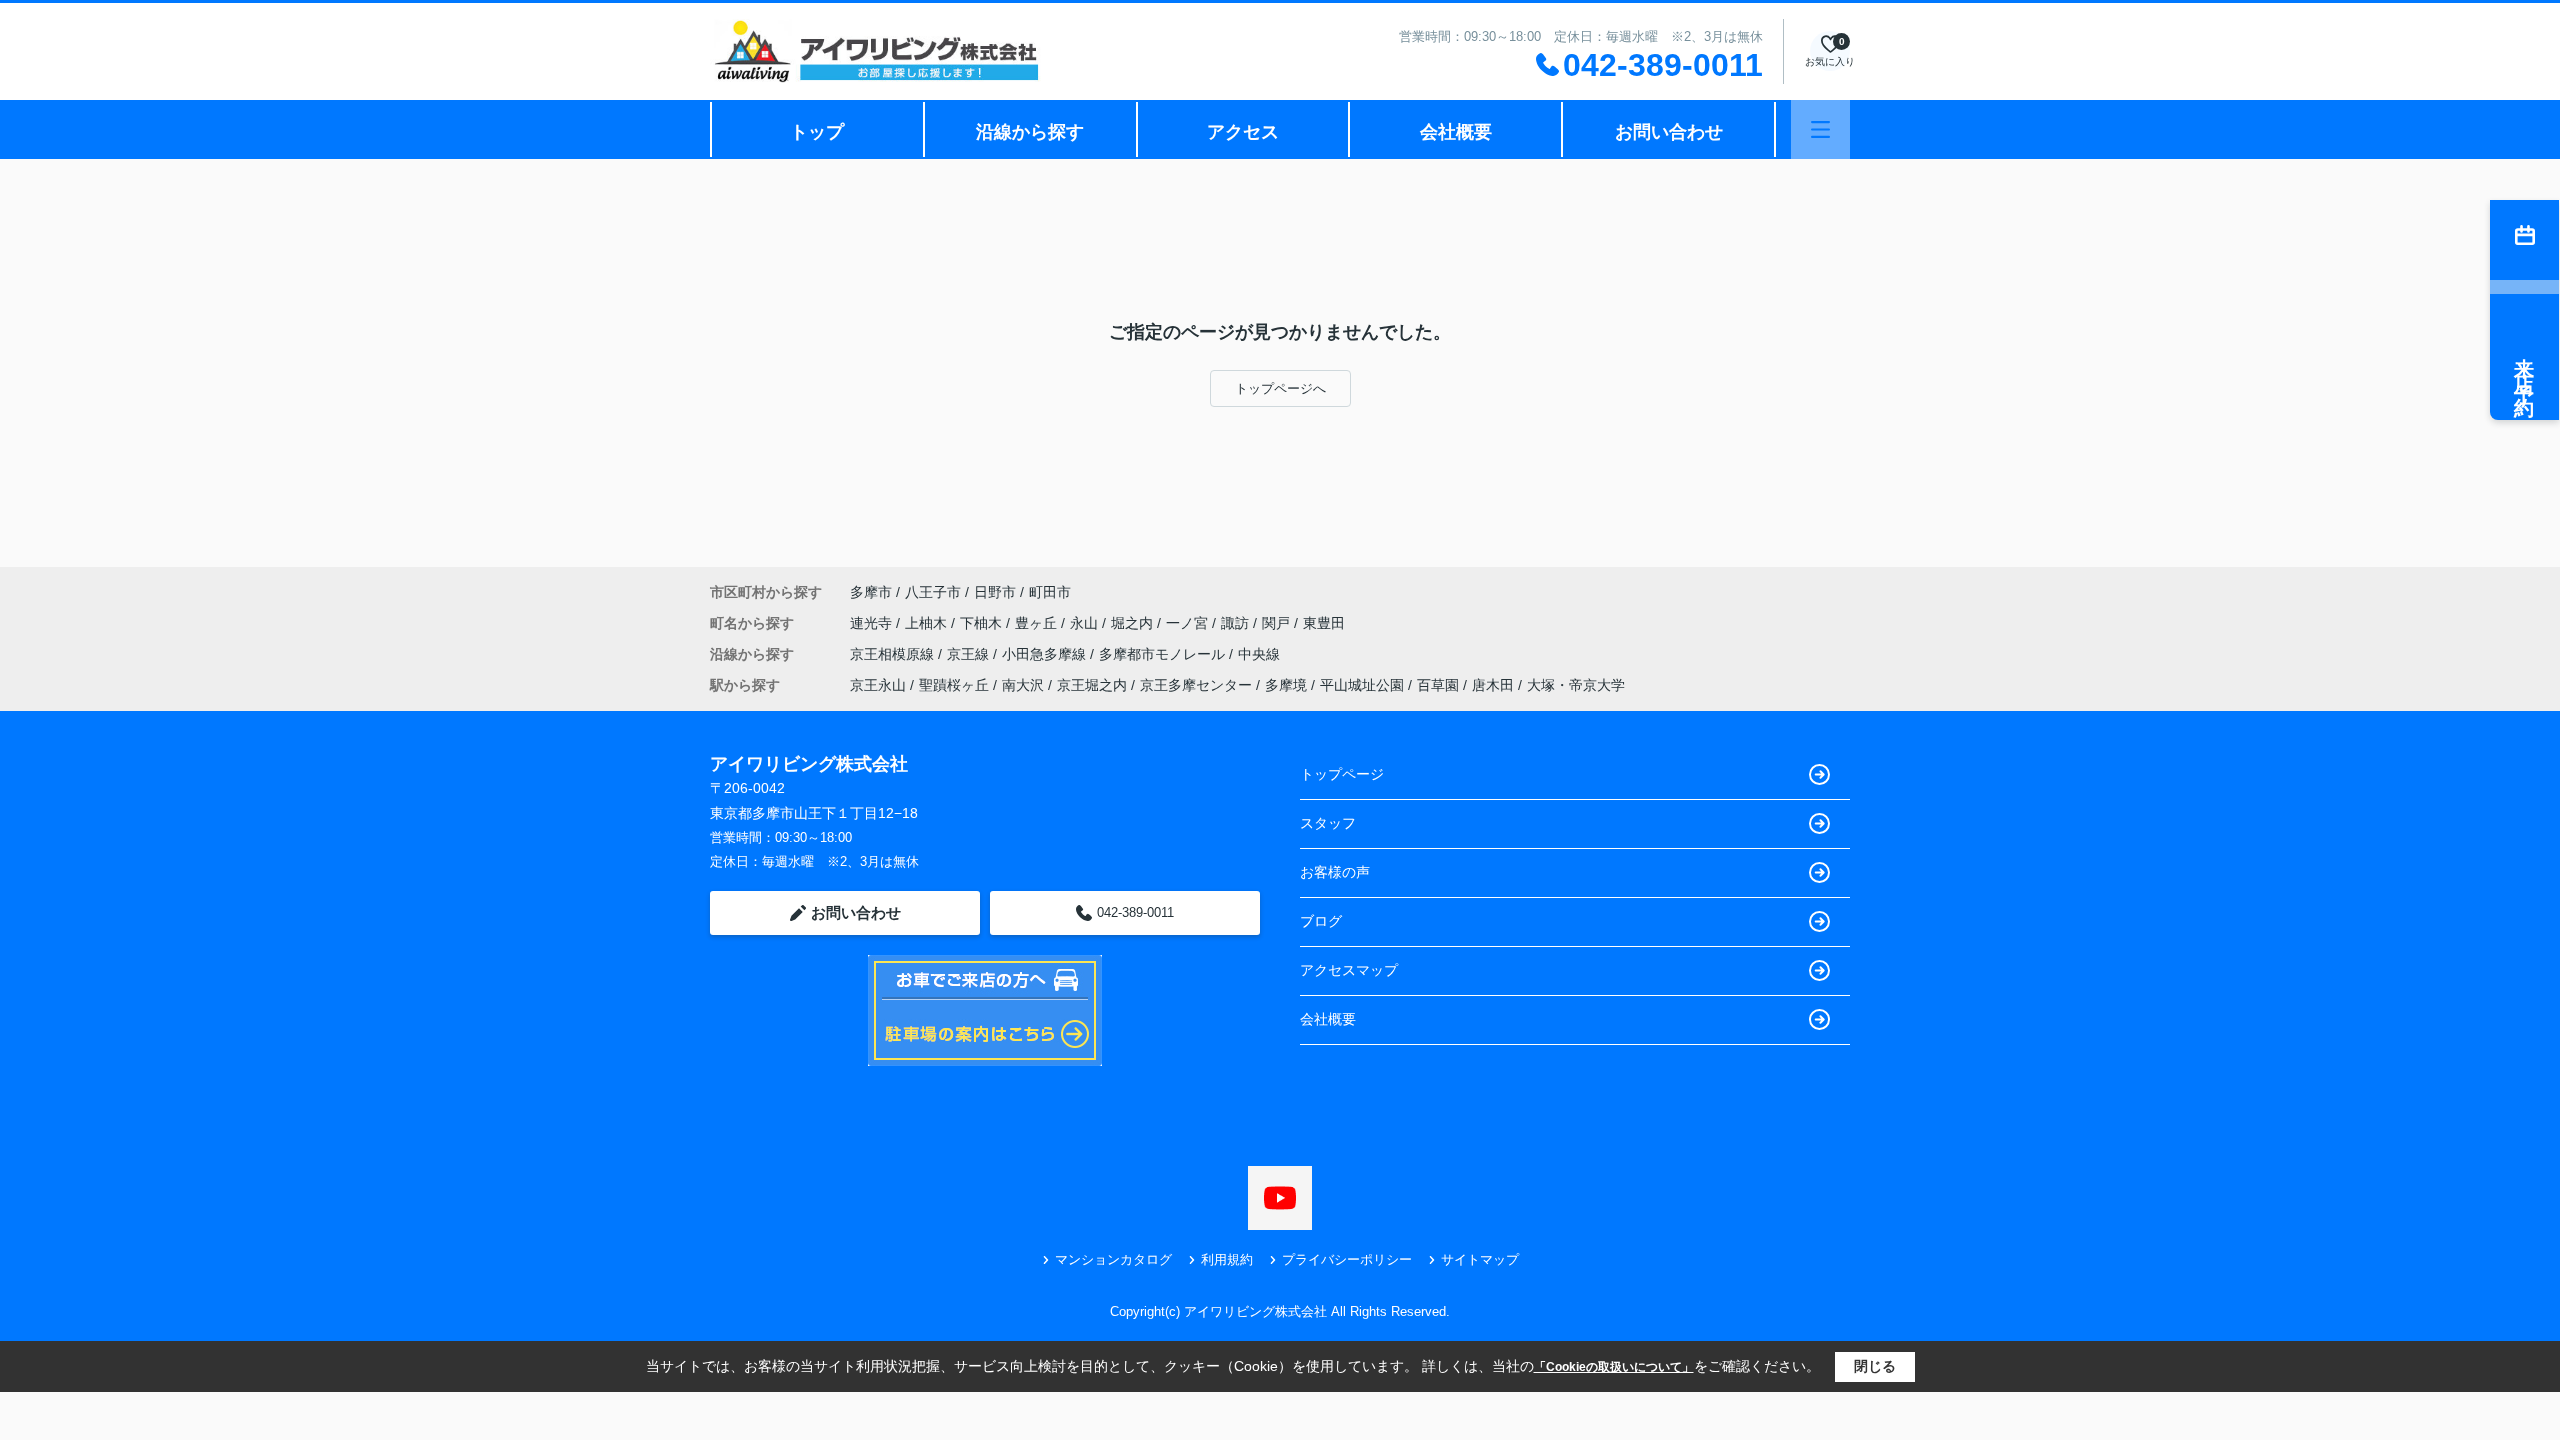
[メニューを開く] (1820, 129)
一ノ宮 (1189, 623)
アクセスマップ (1349, 970)
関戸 (1278, 623)
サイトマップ (1480, 1259)
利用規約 (1227, 1259)
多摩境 (1286, 685)
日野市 (995, 592)
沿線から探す (1030, 132)
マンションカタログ (1113, 1259)
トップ (817, 132)
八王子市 (933, 592)
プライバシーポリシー (1347, 1259)
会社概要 (1456, 132)
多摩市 (871, 592)
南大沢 (1023, 685)
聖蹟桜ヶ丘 (954, 685)
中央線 (1259, 654)
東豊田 (1324, 623)
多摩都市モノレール (1164, 654)
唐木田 (1493, 685)
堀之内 (1134, 623)
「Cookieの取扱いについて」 (1614, 1367)
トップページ (1342, 774)
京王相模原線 (894, 654)
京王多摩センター (1196, 685)
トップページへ (1280, 388)
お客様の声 (1335, 872)
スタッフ (1328, 823)
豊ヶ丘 (1038, 623)
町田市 (1050, 592)
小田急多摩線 (1046, 654)
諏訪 (1237, 623)
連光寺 (873, 623)
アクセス (1243, 132)
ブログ (1321, 921)
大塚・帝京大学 (1576, 685)
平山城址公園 (1362, 685)
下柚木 (983, 623)
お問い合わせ (1669, 132)
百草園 (1438, 685)
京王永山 (878, 685)
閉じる (1875, 1366)
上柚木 (928, 623)
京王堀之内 (1092, 685)
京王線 (970, 654)
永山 (1086, 623)
